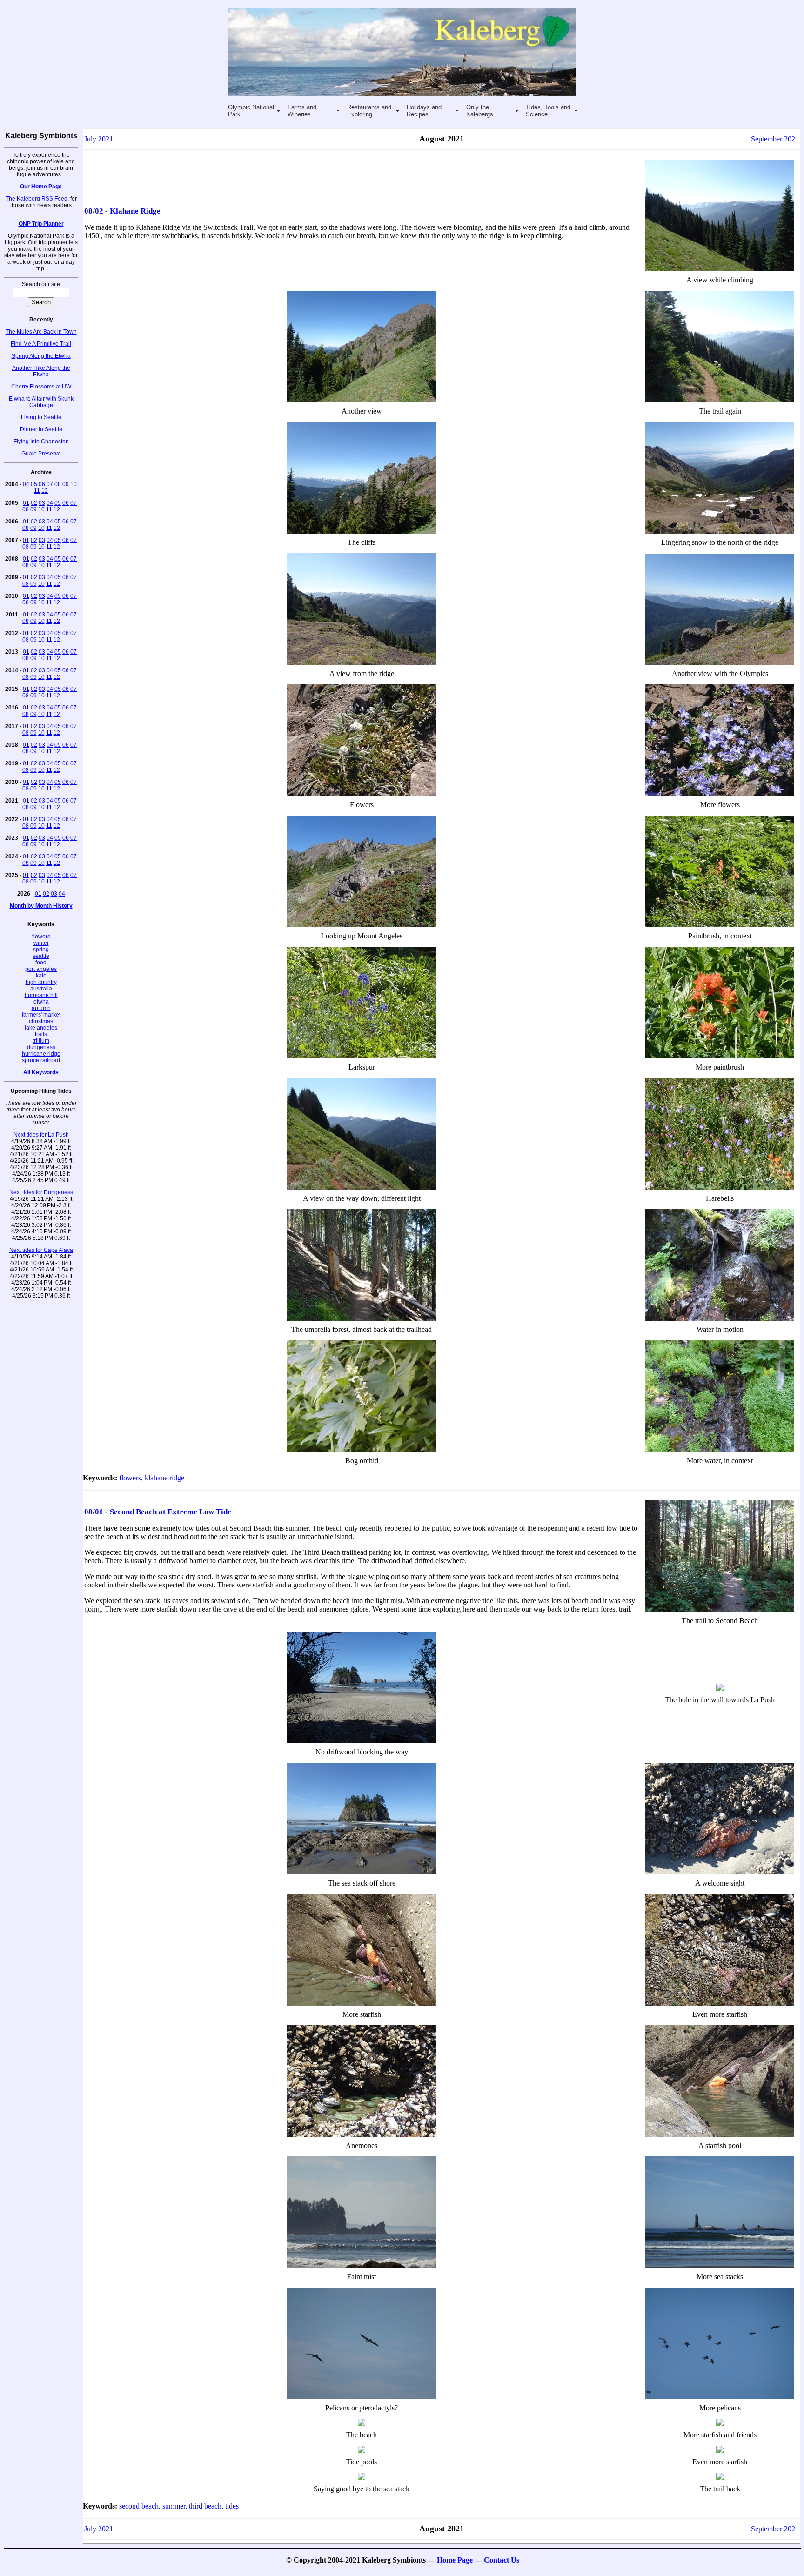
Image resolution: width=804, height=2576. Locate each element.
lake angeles (41, 1028)
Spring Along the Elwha (41, 356)
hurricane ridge (41, 1054)
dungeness (41, 1047)
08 (58, 484)
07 (50, 484)
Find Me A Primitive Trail (41, 344)
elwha (41, 1002)
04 (26, 484)
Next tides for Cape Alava (41, 1250)
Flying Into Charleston (41, 442)
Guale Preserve (41, 454)
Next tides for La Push (41, 1135)
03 (42, 503)
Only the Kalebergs (480, 111)
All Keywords (41, 1072)
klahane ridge (164, 1478)
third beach (205, 2506)
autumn (41, 1008)
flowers (41, 937)
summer (174, 2506)
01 (26, 503)
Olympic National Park (251, 111)
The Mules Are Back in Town (41, 332)
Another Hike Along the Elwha (41, 371)
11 (37, 491)
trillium (41, 1041)
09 (66, 484)
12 (45, 491)
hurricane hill (41, 995)
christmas (41, 1021)
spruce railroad (41, 1060)
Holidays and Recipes (424, 111)
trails (41, 1034)
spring (41, 950)
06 (42, 484)
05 (34, 484)
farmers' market (41, 1015)
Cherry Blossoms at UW (41, 387)
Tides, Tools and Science (548, 111)
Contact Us (502, 2560)
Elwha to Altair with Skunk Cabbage (41, 402)
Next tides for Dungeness (41, 1192)
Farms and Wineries (302, 111)
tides (232, 2506)
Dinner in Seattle (41, 429)
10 (74, 484)
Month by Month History (41, 906)
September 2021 (775, 139)
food (41, 963)
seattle (41, 956)
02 (34, 503)
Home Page (455, 2560)
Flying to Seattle (41, 417)
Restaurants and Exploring (369, 111)
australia (41, 989)
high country (41, 982)
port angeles (41, 969)
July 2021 (99, 139)
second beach (139, 2506)
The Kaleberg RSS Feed (37, 199)
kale (41, 976)
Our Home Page (41, 187)
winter (41, 943)
